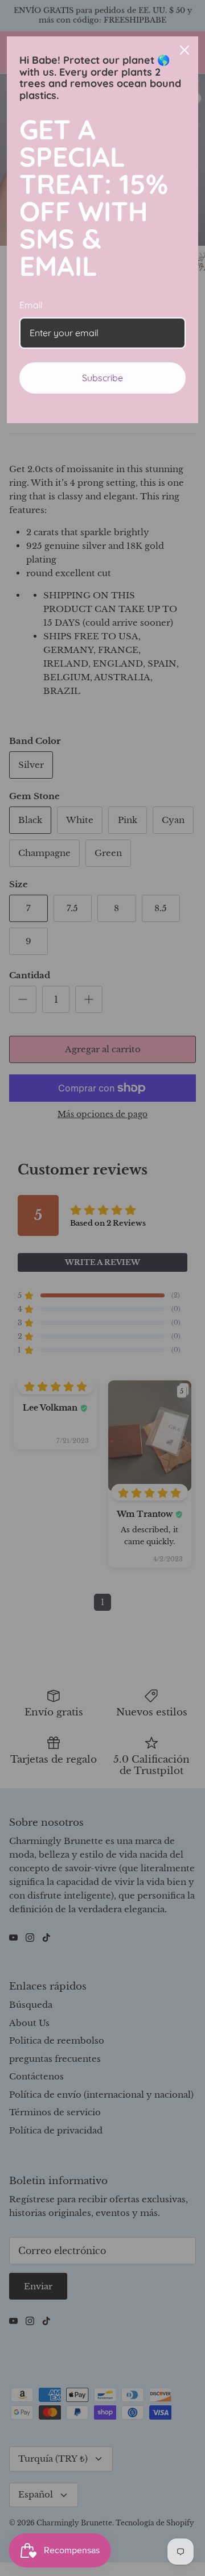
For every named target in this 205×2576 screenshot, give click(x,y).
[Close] (184, 50)
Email (31, 305)
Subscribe (102, 378)
